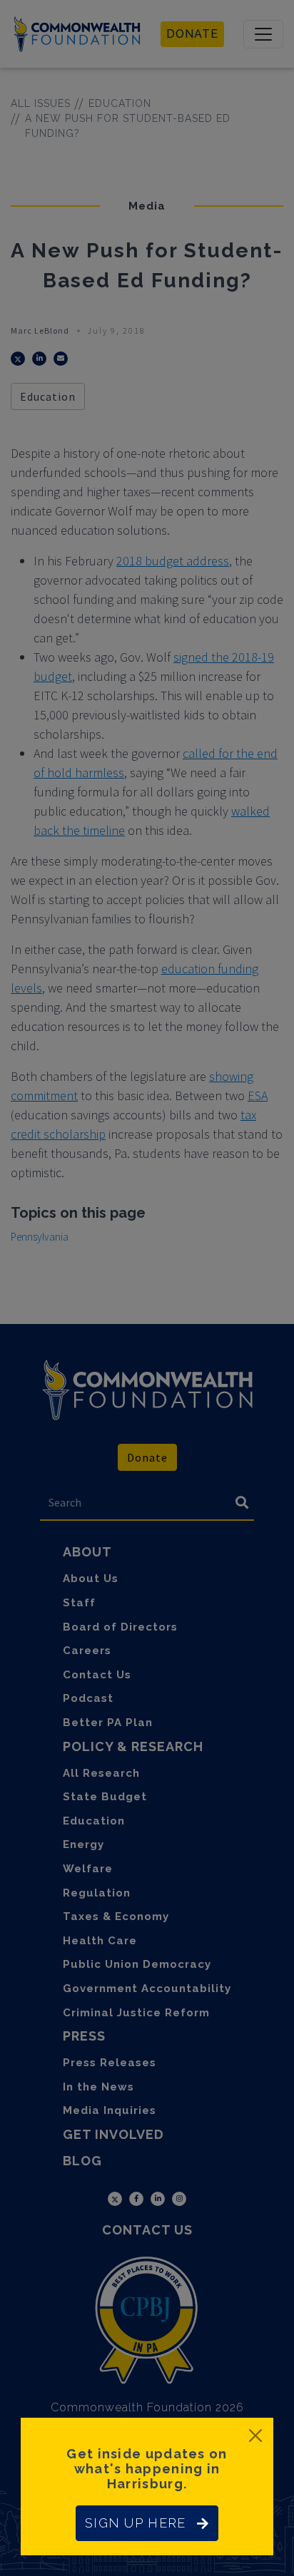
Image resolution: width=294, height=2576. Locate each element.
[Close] (255, 2436)
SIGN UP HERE (135, 2523)
